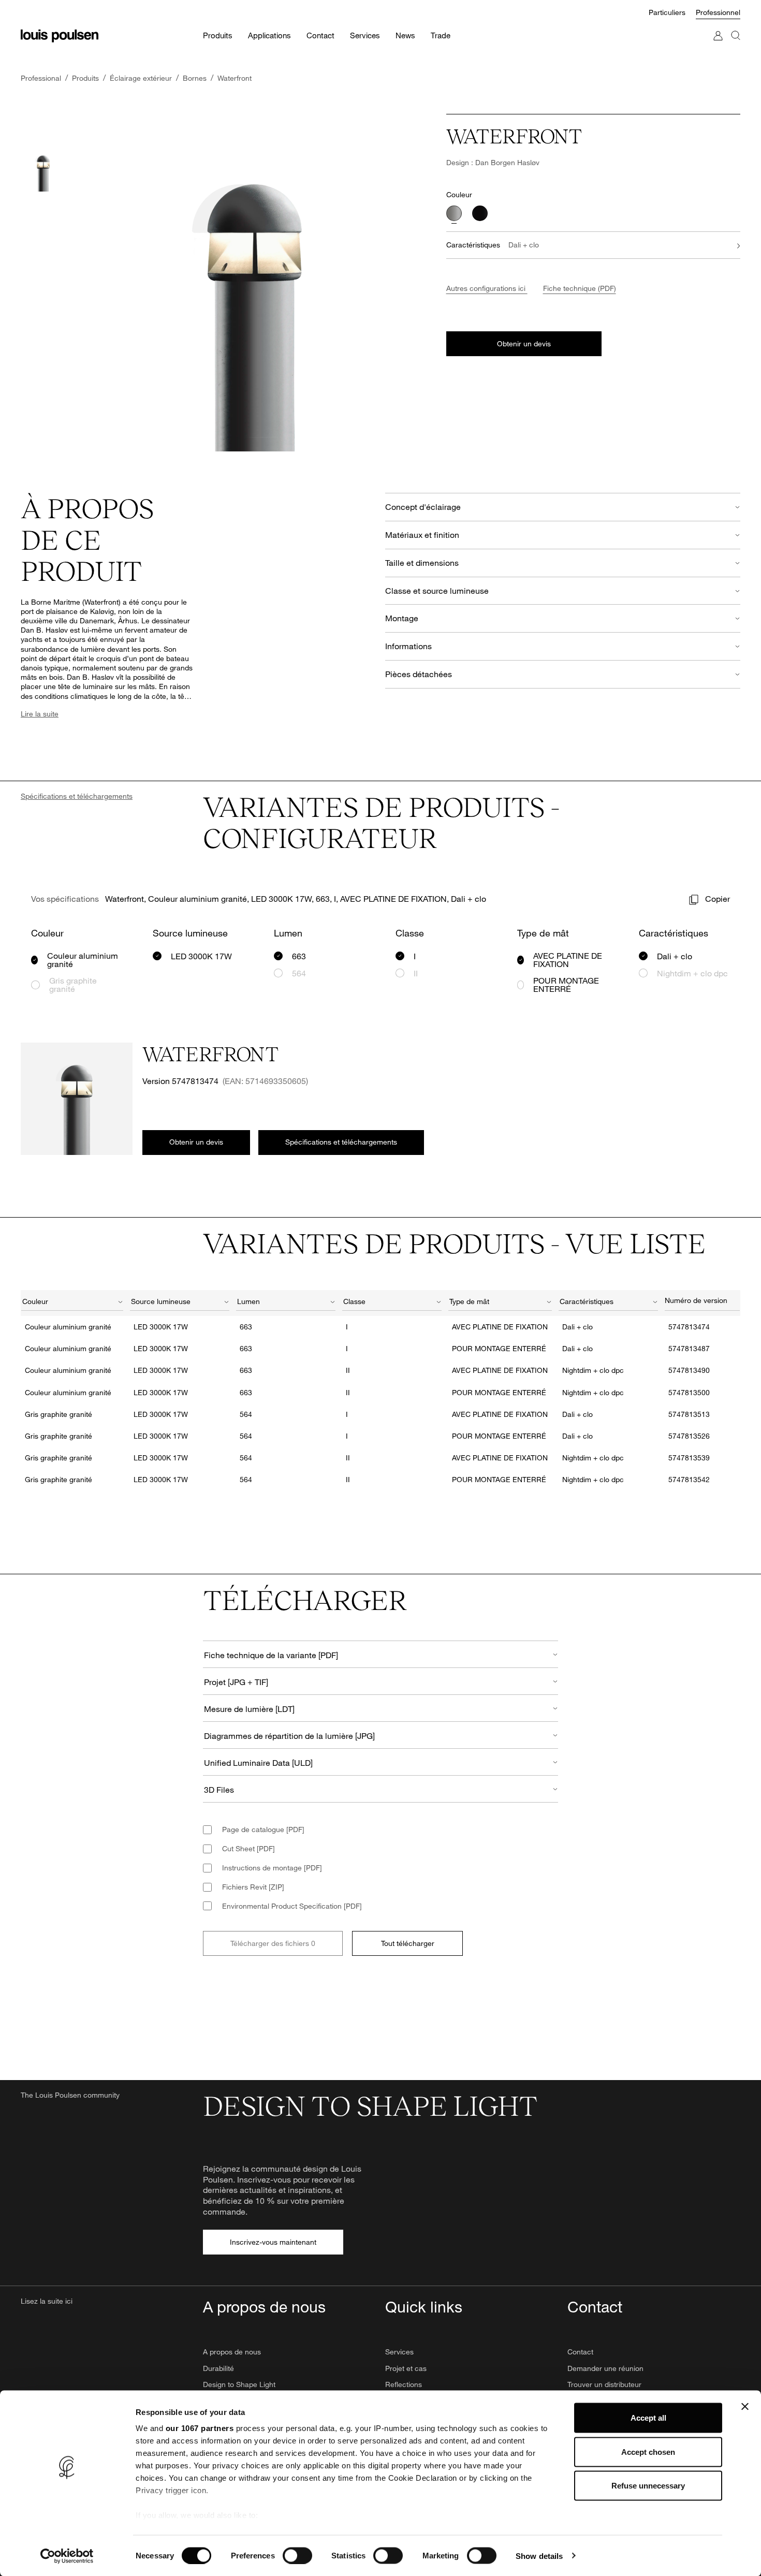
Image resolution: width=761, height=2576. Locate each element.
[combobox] (72, 1303)
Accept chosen (648, 2451)
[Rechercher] (736, 46)
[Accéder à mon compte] (718, 46)
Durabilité (218, 2368)
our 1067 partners (200, 2428)
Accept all (648, 2418)
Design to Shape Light (239, 2384)
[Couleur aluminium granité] (454, 213)
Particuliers (667, 12)
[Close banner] (745, 2407)
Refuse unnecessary (648, 2486)
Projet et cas (406, 2368)
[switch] (297, 2555)
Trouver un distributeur (604, 2384)
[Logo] (60, 36)
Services (399, 2352)
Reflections (404, 2384)
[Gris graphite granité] (480, 213)
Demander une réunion (605, 2368)
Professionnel (718, 12)
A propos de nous (232, 2352)
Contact (580, 2352)
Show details (539, 2556)
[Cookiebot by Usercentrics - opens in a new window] (67, 2556)
